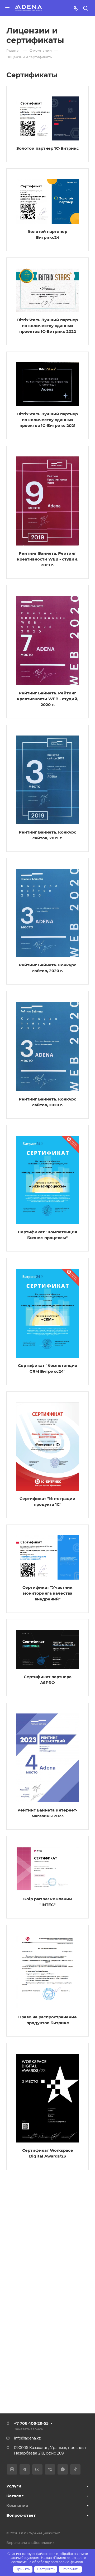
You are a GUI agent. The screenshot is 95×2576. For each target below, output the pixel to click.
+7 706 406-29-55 (31, 2423)
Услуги (14, 2486)
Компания (17, 2506)
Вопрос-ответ (21, 2515)
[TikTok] (75, 2469)
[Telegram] (25, 2469)
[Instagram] (12, 2469)
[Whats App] (63, 2469)
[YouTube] (37, 2469)
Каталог (15, 2496)
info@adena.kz (27, 2438)
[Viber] (50, 2469)
